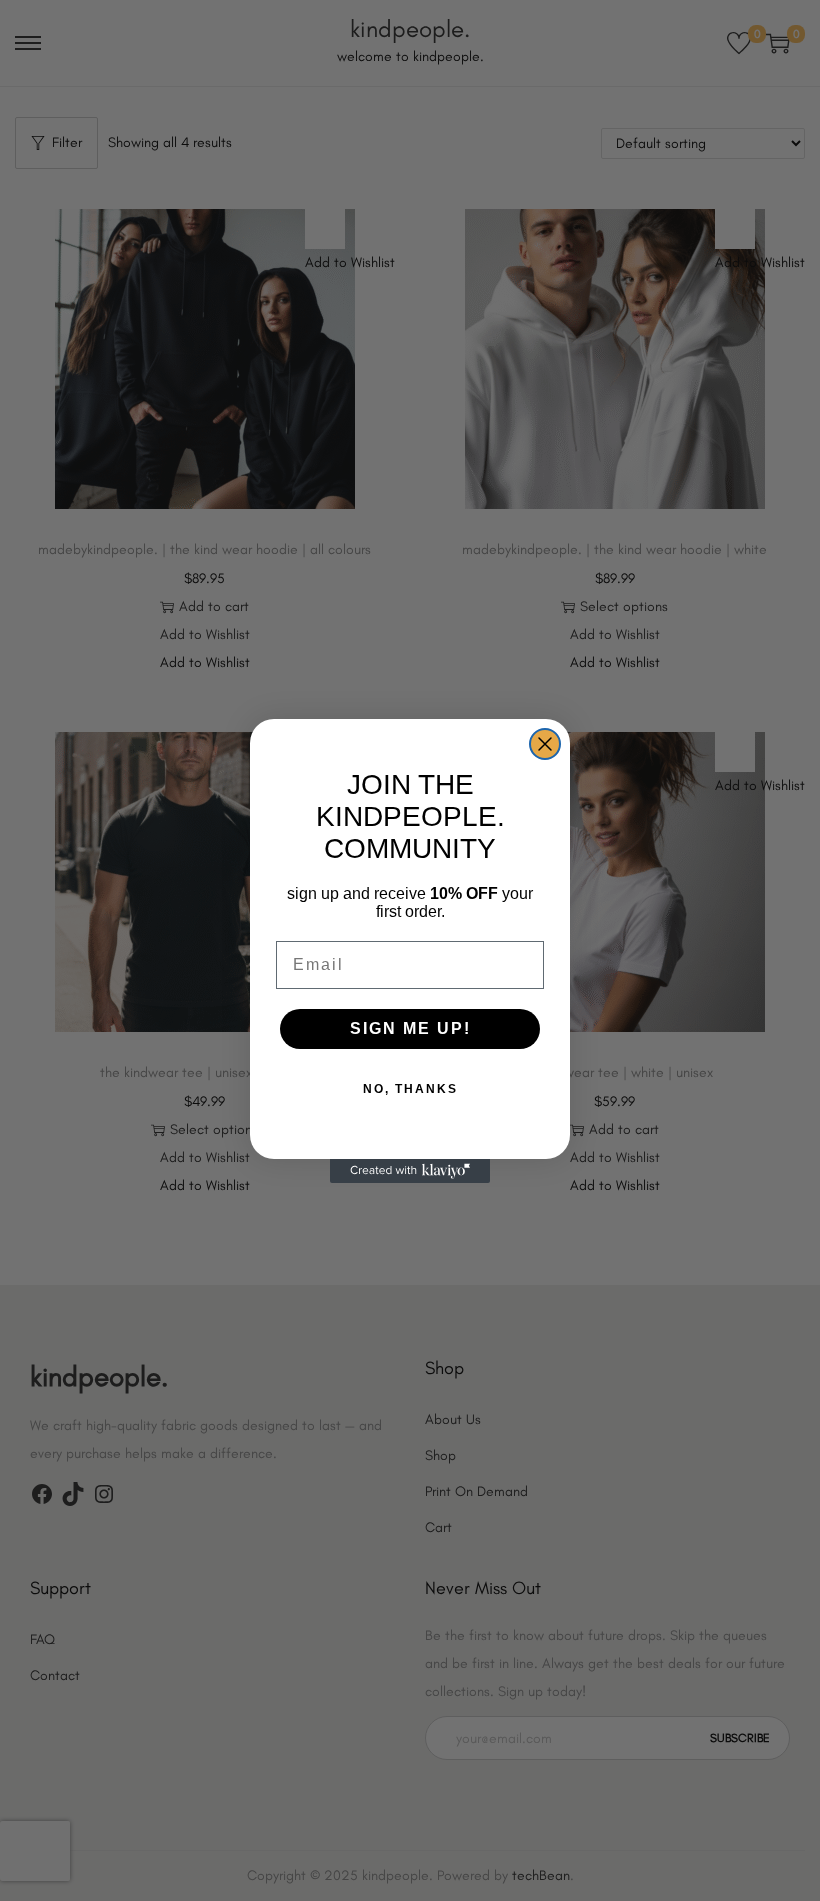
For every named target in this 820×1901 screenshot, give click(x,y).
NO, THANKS (410, 1089)
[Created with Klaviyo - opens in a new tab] (410, 1171)
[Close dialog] (545, 744)
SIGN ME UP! (410, 1028)
